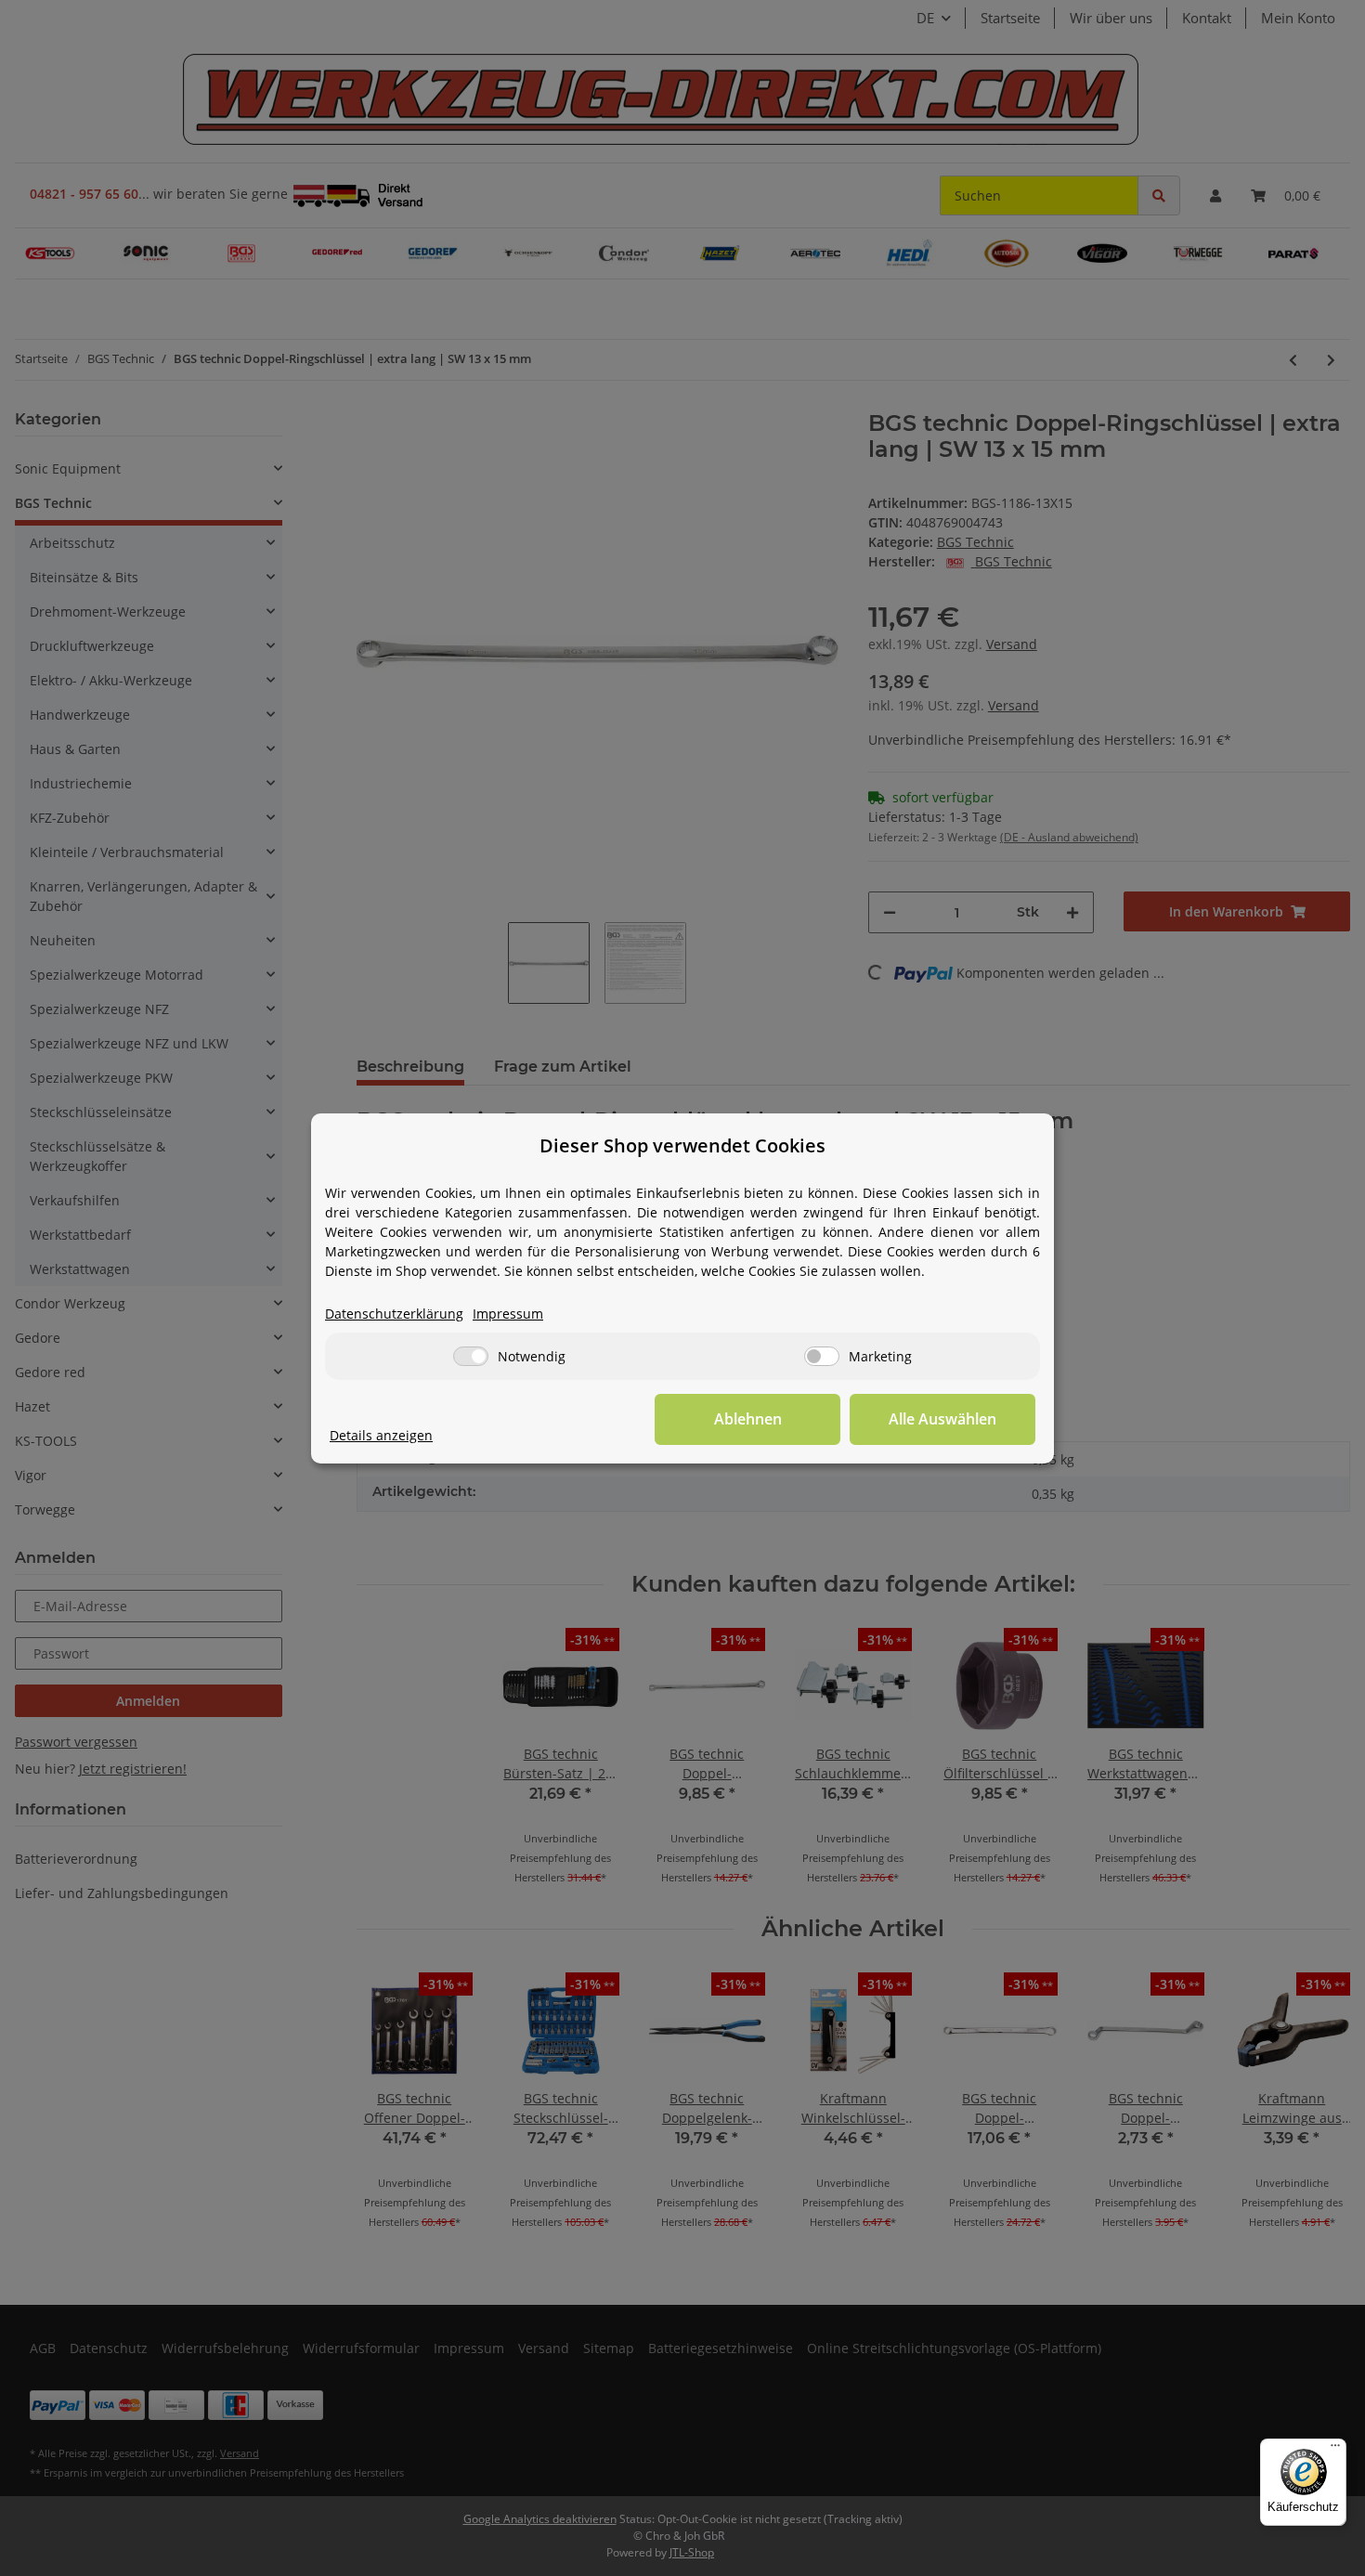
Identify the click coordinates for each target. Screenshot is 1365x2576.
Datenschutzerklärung (394, 1314)
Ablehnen (748, 1419)
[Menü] (1335, 2450)
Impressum (508, 1314)
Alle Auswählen (942, 1419)
